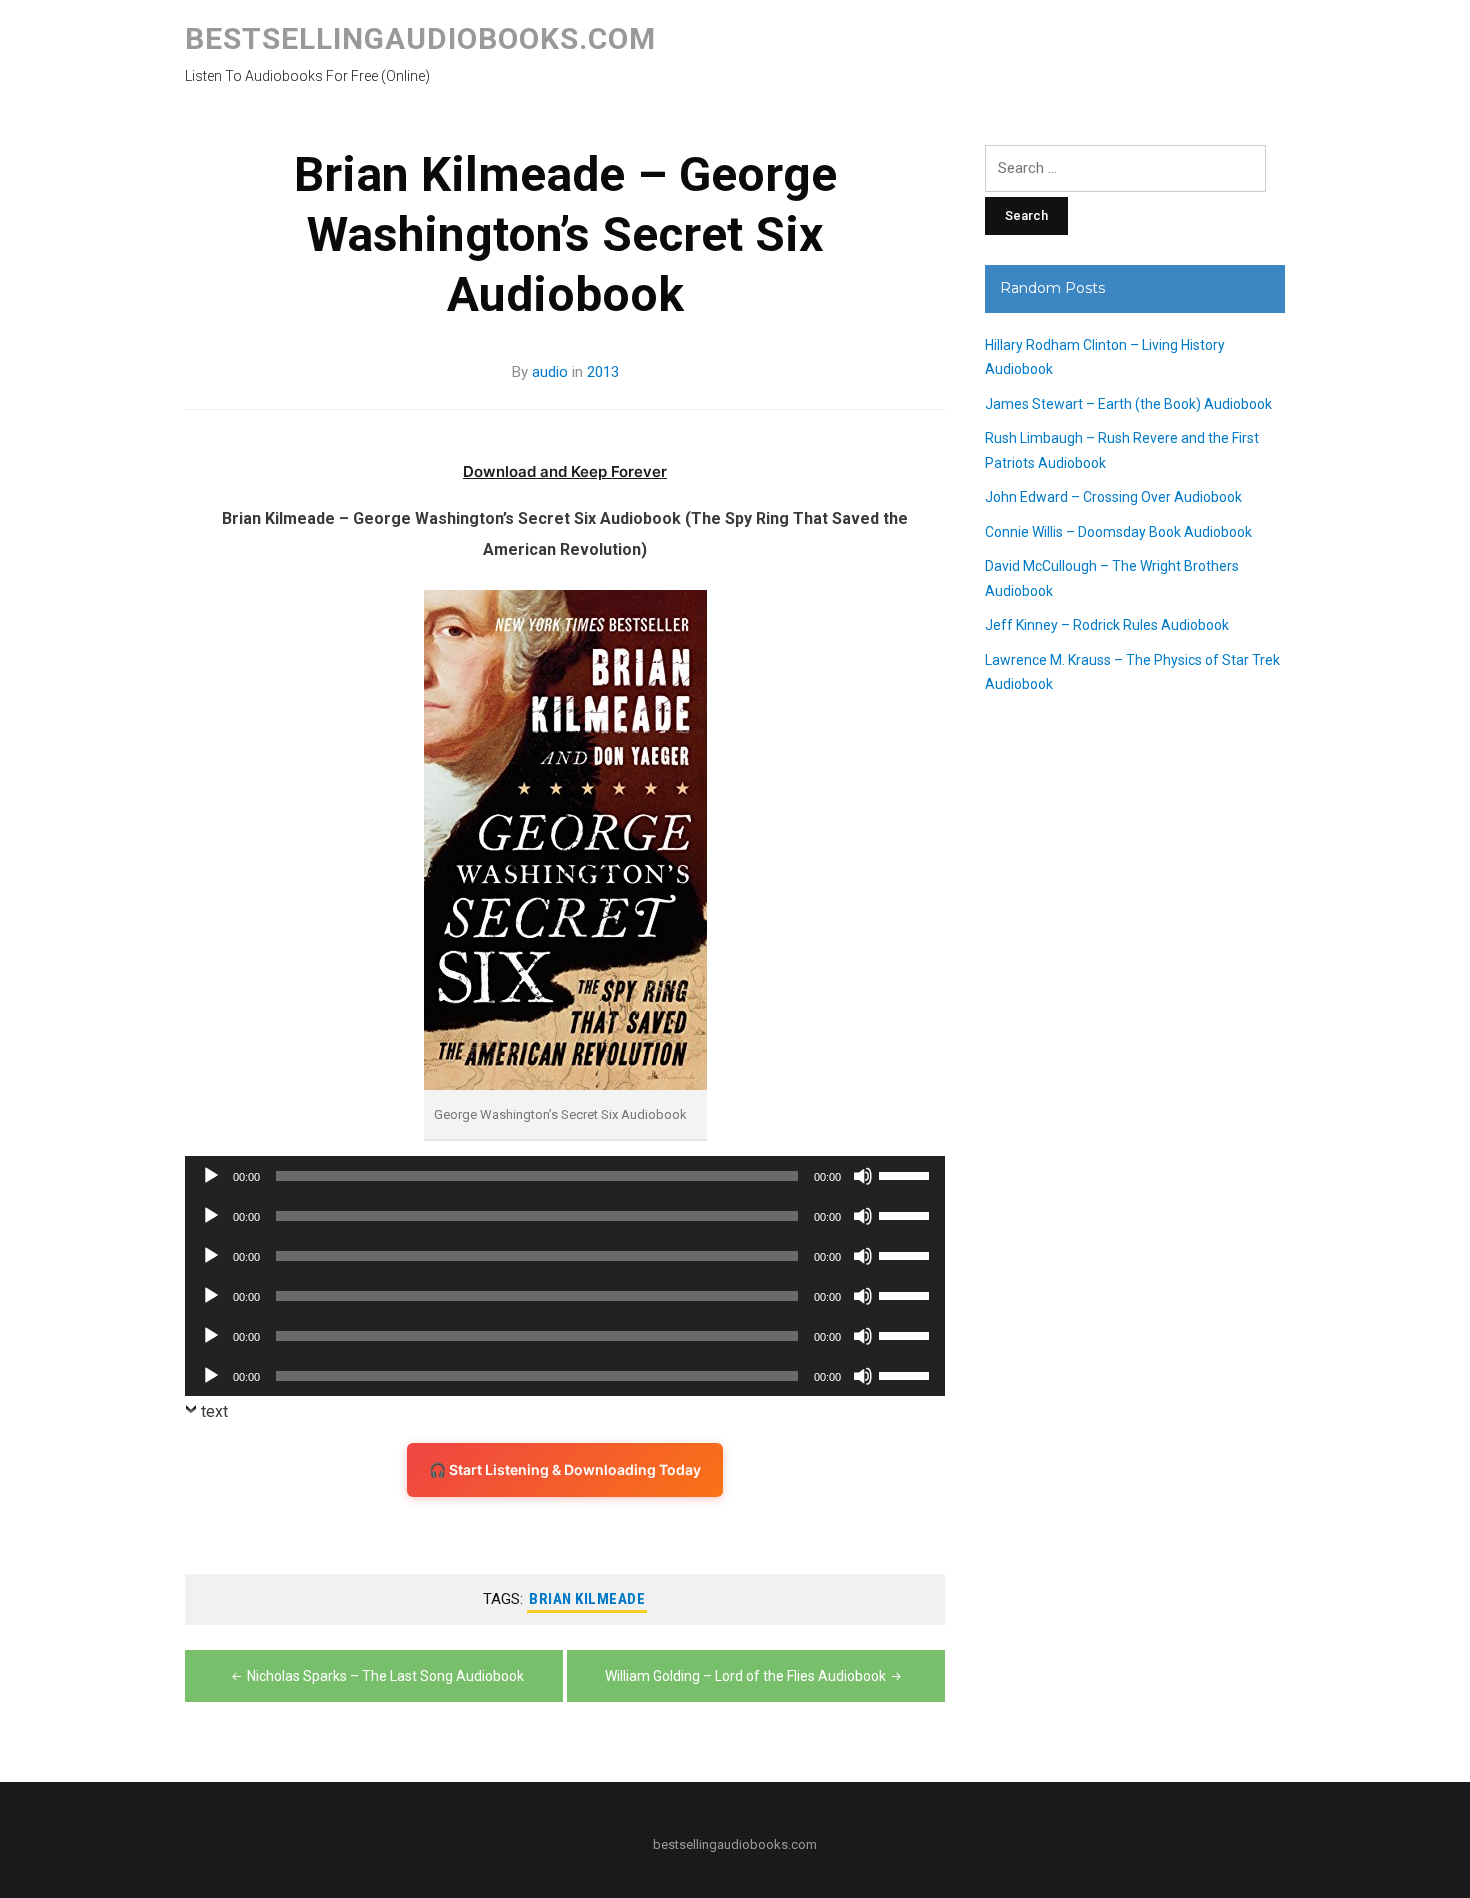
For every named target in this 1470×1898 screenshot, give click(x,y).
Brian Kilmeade (587, 1599)
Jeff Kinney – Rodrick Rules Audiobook (1107, 625)
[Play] (211, 1176)
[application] (565, 1176)
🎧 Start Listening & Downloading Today (565, 1469)
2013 (603, 372)
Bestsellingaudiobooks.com (420, 38)
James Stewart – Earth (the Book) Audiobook (1128, 404)
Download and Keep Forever (565, 471)
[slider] (907, 1174)
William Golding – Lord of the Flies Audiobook (745, 1676)
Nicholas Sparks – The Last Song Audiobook (385, 1676)
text (214, 1411)
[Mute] (863, 1176)
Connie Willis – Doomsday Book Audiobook (1118, 532)
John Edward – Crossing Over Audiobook (1113, 497)
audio (550, 372)
